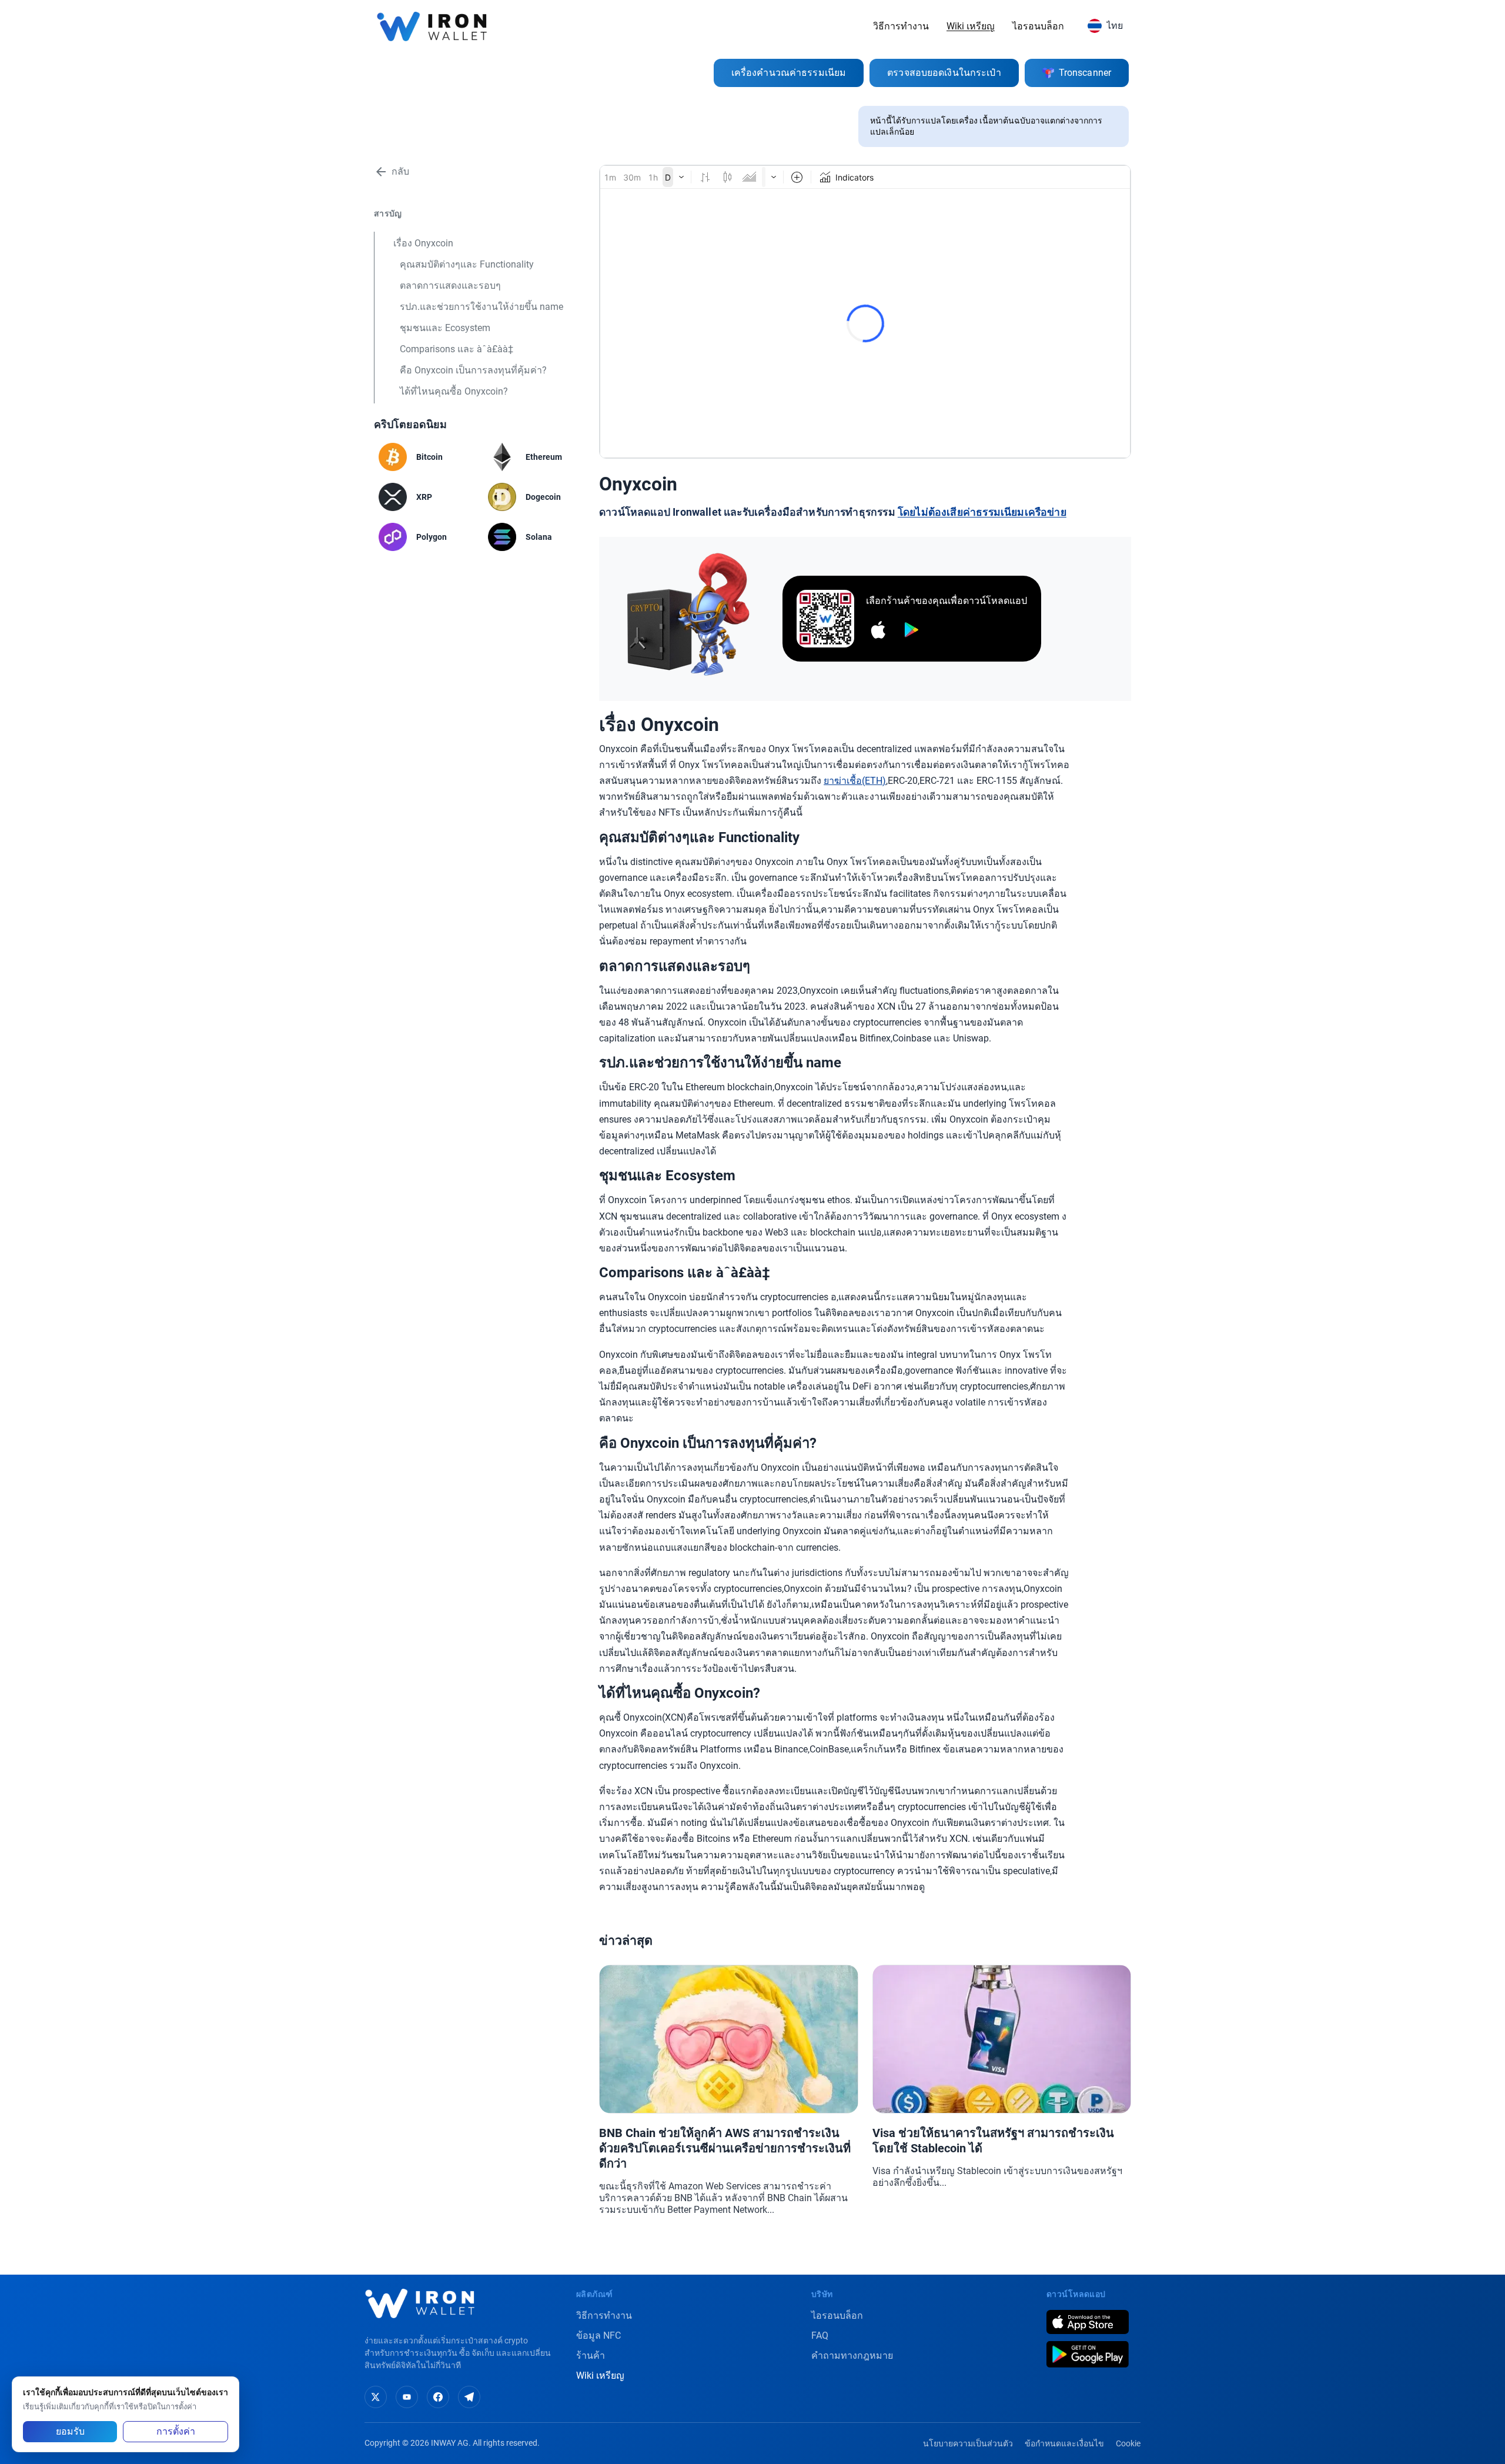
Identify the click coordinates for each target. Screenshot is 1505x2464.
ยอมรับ (70, 2431)
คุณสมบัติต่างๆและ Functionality (467, 264)
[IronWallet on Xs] (376, 2397)
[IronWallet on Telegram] (469, 2397)
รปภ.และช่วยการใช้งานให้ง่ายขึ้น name (481, 307)
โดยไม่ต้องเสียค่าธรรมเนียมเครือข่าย (982, 512)
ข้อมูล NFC (598, 2336)
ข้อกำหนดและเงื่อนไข (1064, 2443)
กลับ (400, 171)
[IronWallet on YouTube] (407, 2397)
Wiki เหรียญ (971, 26)
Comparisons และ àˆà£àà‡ (456, 349)
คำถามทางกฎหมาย (852, 2356)
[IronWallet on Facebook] (438, 2397)
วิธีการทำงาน (901, 26)
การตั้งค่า (176, 2431)
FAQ (820, 2336)
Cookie (1128, 2443)
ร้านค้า (591, 2356)
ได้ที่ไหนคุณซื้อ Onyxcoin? (454, 391)
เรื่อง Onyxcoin (423, 243)
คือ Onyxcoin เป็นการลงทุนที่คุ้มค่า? (473, 370)
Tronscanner (1085, 73)
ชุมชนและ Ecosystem (445, 328)
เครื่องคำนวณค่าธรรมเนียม (789, 73)
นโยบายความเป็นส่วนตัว (968, 2443)
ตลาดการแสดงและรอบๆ (450, 286)
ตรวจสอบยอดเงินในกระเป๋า (944, 73)
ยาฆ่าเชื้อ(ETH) (855, 781)
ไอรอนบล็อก (1038, 26)
